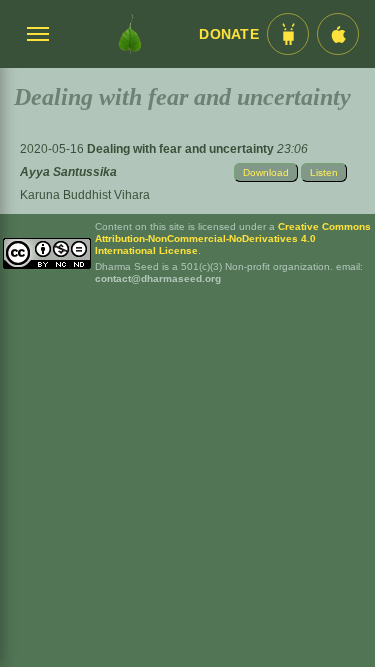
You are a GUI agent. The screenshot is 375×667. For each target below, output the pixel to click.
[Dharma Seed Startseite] (129, 34)
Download (266, 172)
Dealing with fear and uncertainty (182, 149)
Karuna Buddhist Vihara (85, 195)
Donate (229, 34)
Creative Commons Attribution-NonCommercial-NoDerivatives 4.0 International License (233, 238)
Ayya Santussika (68, 172)
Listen (324, 172)
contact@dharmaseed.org (158, 278)
